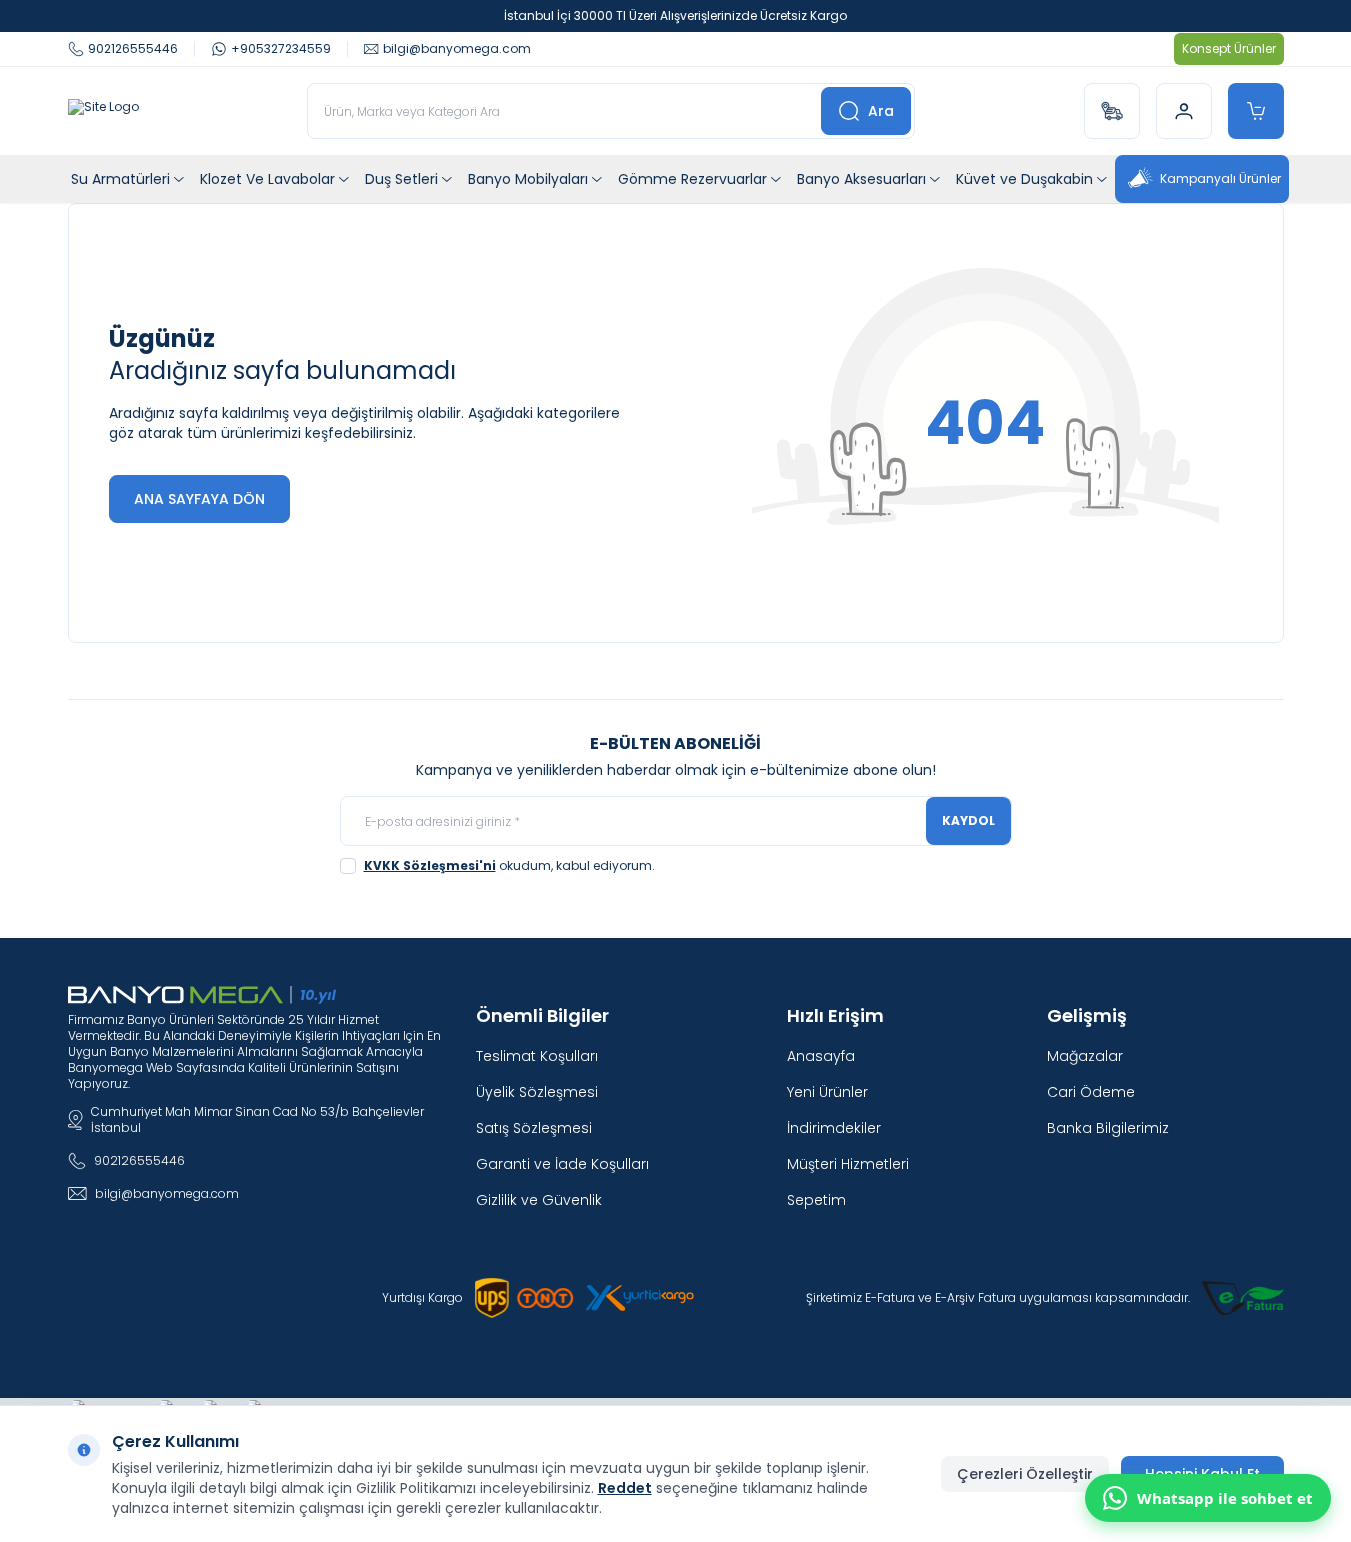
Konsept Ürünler (1229, 48)
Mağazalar (1085, 1056)
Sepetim (816, 1200)
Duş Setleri (401, 179)
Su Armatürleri (120, 179)
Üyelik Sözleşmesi (537, 1092)
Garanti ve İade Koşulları (562, 1164)
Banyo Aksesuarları (861, 179)
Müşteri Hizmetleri (848, 1164)
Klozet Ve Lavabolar (267, 179)
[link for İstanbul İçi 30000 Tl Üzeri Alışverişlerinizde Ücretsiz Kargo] (675, 16)
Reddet (625, 1488)
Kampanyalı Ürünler (1220, 178)
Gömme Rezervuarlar (692, 179)
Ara (881, 111)
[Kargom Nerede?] (1112, 111)
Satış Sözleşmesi (534, 1128)
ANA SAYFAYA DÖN (199, 499)
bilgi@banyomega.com (167, 1193)
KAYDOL (968, 820)
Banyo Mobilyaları (528, 179)
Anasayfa (821, 1056)
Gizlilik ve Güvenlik (539, 1200)
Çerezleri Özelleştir (1025, 1474)
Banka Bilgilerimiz (1108, 1128)
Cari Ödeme (1091, 1092)
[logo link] (103, 111)
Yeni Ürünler (827, 1092)
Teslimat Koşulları (537, 1056)
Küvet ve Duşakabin (1024, 179)
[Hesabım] (1184, 111)
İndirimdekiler (834, 1128)
